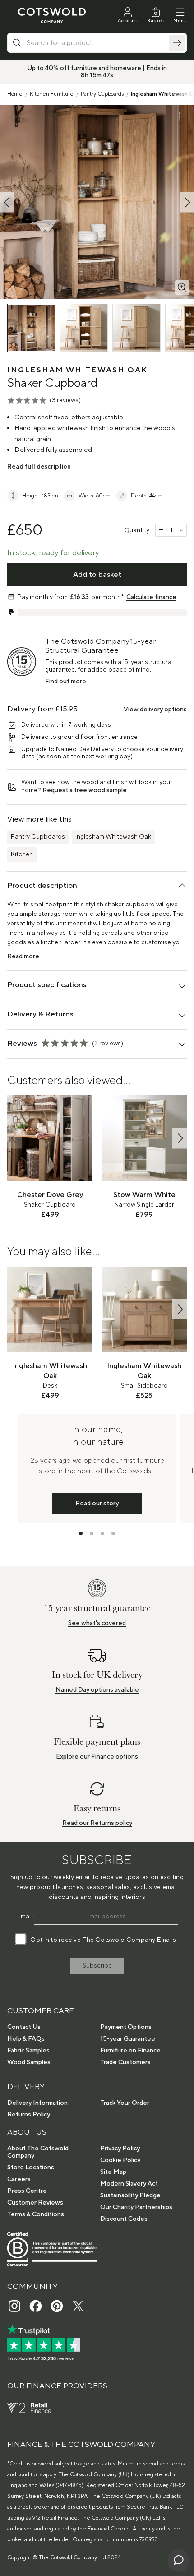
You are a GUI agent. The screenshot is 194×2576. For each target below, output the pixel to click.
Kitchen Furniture (52, 94)
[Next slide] (180, 1138)
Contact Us (24, 2027)
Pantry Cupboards (102, 94)
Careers (19, 2179)
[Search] (177, 43)
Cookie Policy (120, 2160)
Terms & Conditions (36, 2214)
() (65, 400)
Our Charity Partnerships (136, 2207)
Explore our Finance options (97, 1757)
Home (15, 94)
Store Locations (31, 2168)
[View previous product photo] (7, 202)
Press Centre (27, 2191)
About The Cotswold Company (38, 2152)
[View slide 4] (113, 1533)
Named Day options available (97, 1690)
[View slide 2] (92, 1533)
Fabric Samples (28, 2051)
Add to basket (97, 575)
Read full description (39, 467)
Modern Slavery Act (129, 2184)
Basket (156, 21)
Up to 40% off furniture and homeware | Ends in (97, 68)
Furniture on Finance (130, 2051)
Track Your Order (125, 2103)
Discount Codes (124, 2219)
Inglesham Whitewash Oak (113, 837)
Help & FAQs (26, 2039)
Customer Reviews (35, 2203)
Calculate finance (151, 597)
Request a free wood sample (85, 790)
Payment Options (126, 2027)
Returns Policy (29, 2115)
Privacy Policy (120, 2149)
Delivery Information (37, 2103)
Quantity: (137, 530)
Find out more (66, 682)
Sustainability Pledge (130, 2195)
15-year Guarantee (128, 2039)
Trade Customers (125, 2062)
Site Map (113, 2172)
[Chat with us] (179, 2561)
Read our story (97, 1504)
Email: (25, 1917)
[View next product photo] (187, 202)
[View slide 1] (81, 1533)
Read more (23, 956)
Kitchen (22, 854)
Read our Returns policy (97, 1823)
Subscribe (97, 1966)
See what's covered (97, 1623)
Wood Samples (29, 2062)
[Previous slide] (14, 1138)
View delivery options (155, 710)
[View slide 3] (102, 1533)
